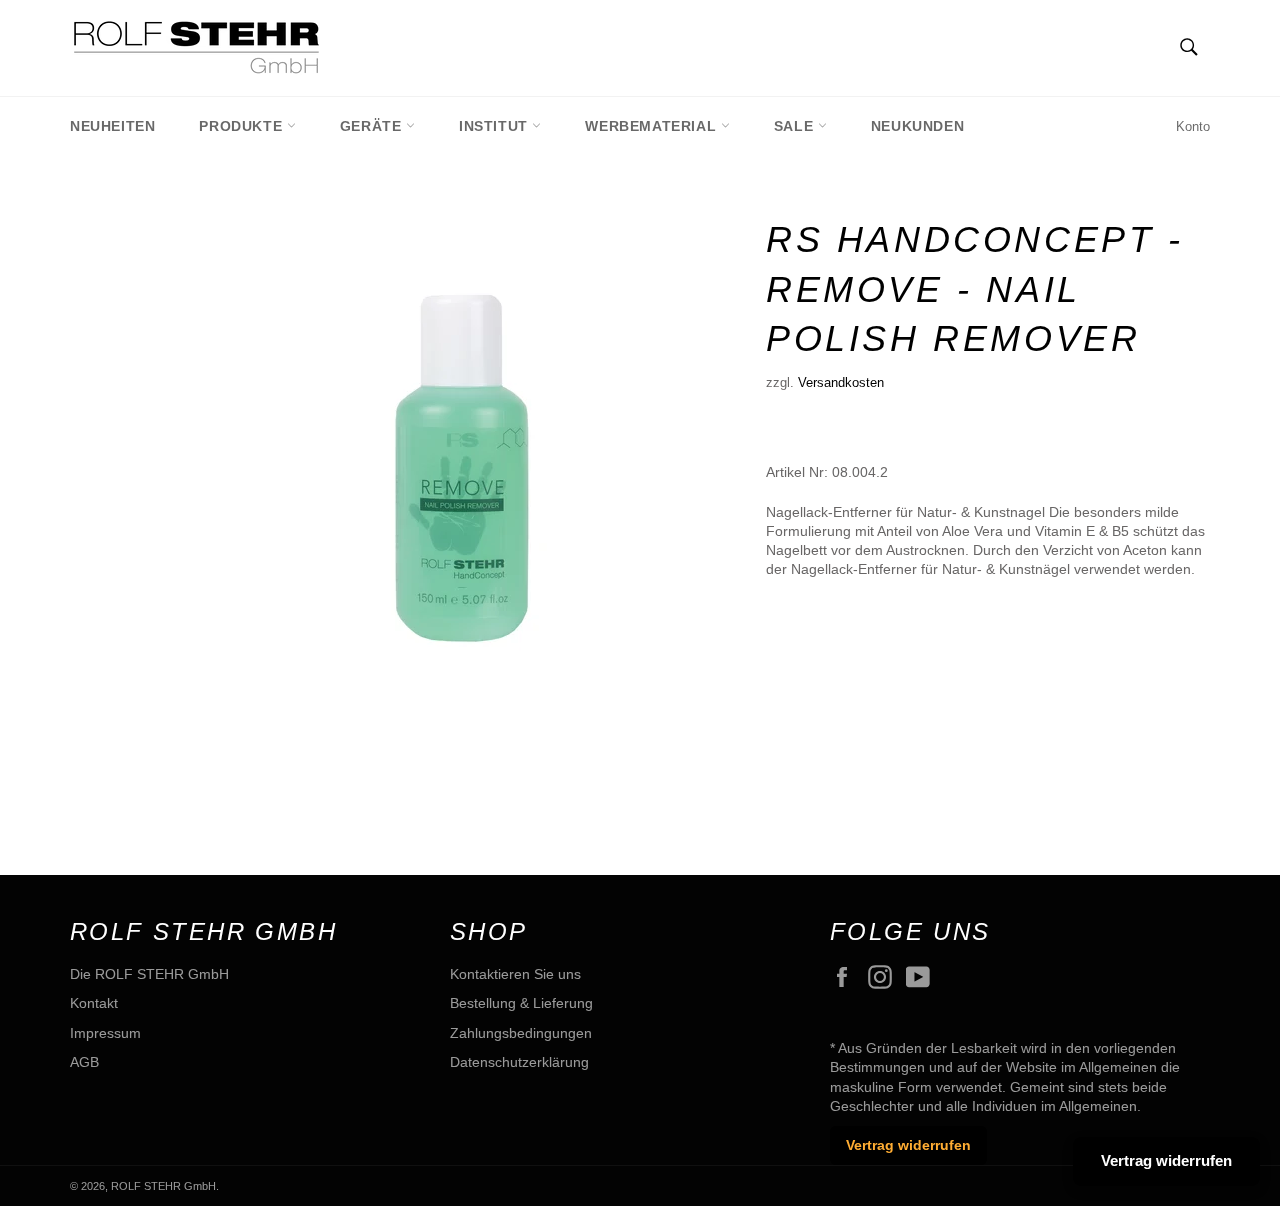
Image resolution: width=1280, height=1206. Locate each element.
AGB (84, 1062)
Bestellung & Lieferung (521, 1003)
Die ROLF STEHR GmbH (149, 974)
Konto (1193, 126)
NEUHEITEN (112, 126)
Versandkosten (841, 382)
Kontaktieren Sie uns (515, 974)
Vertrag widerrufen (908, 1145)
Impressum (105, 1033)
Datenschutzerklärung (519, 1062)
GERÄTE (373, 126)
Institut (495, 126)
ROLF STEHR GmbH (163, 1186)
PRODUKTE (242, 126)
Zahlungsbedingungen (521, 1033)
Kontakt (94, 1003)
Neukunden (917, 126)
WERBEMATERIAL (652, 126)
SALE (796, 126)
